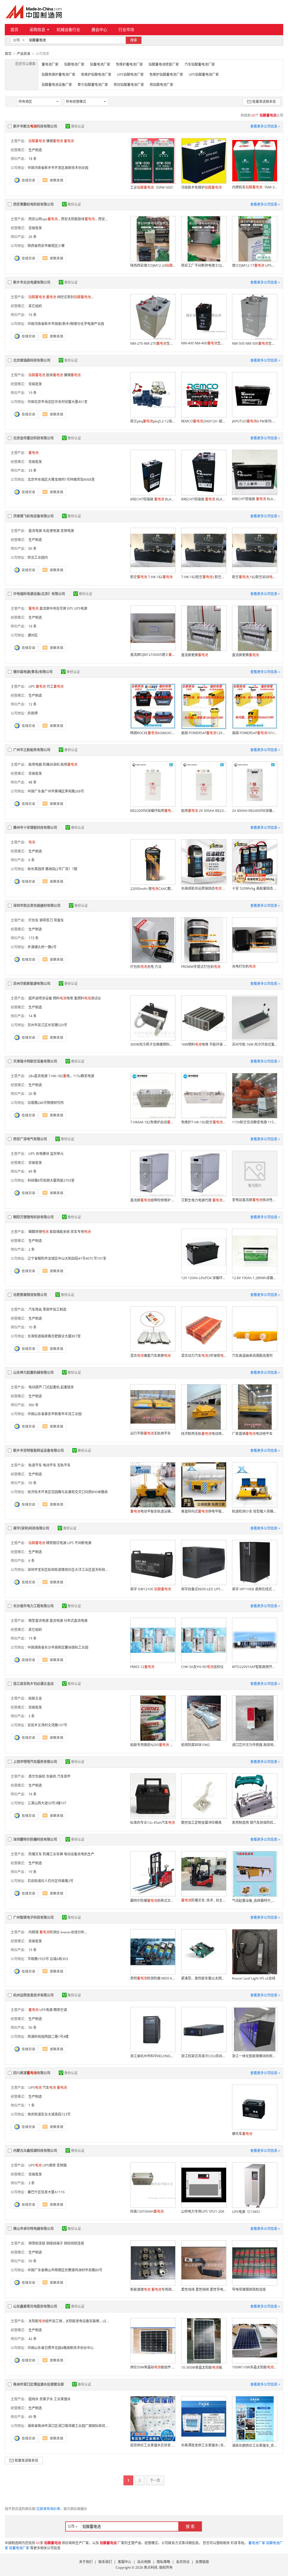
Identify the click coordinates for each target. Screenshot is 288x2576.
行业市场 (126, 29)
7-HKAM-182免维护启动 (153, 1122)
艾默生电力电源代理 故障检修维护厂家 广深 (204, 1200)
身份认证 (78, 126)
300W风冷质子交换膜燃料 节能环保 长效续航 (153, 1044)
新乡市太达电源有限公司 (32, 282)
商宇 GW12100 (151, 1589)
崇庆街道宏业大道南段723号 (49, 2114)
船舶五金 (35, 1698)
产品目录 (24, 54)
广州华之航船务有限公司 (32, 750)
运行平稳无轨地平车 (150, 1433)
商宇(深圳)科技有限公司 (31, 1528)
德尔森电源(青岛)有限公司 (33, 672)
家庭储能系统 (60, 1232)
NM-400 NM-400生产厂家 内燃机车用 (204, 343)
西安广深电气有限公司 (30, 1139)
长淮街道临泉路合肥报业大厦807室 (54, 1336)
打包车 (33, 920)
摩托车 (242, 2134)
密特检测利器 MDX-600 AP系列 (153, 1978)
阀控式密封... (75, 297)
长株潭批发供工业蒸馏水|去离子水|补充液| (204, 2445)
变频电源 (67, 531)
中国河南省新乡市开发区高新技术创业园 (58, 168)
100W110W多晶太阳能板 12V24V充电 (255, 2367)
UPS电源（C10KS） (247, 2212)
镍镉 (55, 141)
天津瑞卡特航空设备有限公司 (35, 1061)
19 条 (32, 393)
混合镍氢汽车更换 (150, 1356)
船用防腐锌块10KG (195, 1745)
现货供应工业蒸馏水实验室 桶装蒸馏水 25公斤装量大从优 (153, 2445)
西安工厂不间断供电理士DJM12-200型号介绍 (204, 265)
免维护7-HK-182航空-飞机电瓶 (204, 1122)
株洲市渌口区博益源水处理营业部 (39, 2384)
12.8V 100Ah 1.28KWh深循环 (255, 1278)
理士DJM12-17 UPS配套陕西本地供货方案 (255, 265)
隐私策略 (163, 2562)
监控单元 (57, 1154)
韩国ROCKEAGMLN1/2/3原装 (153, 733)
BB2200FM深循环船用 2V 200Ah (153, 811)
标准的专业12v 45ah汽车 (153, 1823)
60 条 (32, 548)
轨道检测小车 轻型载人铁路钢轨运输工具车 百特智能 (255, 1511)
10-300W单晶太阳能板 (202, 2367)
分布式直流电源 (76, 1621)
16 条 (32, 315)
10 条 (32, 1327)
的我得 (33, 713)
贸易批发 (35, 228)
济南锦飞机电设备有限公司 (33, 516)
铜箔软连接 (37, 2243)
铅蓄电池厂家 (100, 64)
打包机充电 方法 (146, 967)
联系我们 (105, 2562)
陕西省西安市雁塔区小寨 (46, 246)
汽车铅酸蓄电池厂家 (200, 64)
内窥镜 (33, 1932)
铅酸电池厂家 (74, 64)
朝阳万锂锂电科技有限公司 (33, 1217)
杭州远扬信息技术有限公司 (33, 1995)
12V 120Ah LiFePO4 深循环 (204, 1278)
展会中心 (99, 29)
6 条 (31, 860)
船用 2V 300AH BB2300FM (204, 811)
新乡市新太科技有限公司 (35, 126)
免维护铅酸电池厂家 (96, 74)
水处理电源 (51, 531)
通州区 (33, 635)
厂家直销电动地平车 (252, 1434)
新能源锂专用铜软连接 (153, 2289)
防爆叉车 (35, 1854)
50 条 (32, 1483)
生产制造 (35, 150)
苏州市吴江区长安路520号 (47, 1025)
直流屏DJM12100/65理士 (153, 655)
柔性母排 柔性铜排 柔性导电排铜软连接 (204, 2289)
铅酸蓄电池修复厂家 (164, 64)
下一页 (155, 2480)
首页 (14, 29)
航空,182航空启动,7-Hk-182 (255, 577)
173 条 (33, 938)
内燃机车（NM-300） (255, 187)
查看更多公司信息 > (265, 126)
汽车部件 (64, 1776)
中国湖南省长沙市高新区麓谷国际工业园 (58, 1647)
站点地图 (144, 2562)
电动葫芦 (35, 1387)
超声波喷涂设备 (40, 998)
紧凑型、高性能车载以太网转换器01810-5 (204, 1978)
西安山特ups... (44, 219)
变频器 (62, 2165)
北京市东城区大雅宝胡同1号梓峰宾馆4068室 (61, 479)
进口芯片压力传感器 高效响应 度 (255, 1745)
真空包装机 (37, 1776)
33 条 (32, 470)
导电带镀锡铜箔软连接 (249, 2289)
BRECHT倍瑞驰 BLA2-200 (153, 499)
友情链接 (202, 2562)
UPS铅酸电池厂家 (130, 74)
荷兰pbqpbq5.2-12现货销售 (153, 421)
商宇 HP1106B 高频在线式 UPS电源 (255, 1589)
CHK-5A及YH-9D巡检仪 (202, 1667)
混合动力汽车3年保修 (204, 1356)
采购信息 (37, 29)
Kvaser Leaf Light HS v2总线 (254, 1978)
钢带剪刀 (46, 920)
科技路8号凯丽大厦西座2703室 (51, 1180)
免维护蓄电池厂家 (129, 64)
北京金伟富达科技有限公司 (33, 438)
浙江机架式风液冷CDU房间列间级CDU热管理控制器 (204, 2056)
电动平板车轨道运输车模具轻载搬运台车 (153, 1511)
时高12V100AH (147, 2211)
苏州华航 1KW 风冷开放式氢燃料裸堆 (255, 1044)
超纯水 (33, 2399)
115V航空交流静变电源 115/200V (255, 1122)
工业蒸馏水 (62, 2399)
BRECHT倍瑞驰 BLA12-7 (255, 499)
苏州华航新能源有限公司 (32, 984)
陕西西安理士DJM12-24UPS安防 (153, 265)
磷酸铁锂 (39, 1232)
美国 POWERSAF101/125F (255, 733)
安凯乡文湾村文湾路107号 (47, 1725)
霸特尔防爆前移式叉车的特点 (153, 1901)
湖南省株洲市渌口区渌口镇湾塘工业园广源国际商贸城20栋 (72, 2426)
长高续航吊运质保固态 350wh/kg (204, 888)
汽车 (49, 2088)
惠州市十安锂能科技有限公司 (35, 828)
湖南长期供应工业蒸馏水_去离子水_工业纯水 (255, 2445)
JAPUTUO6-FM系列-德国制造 (255, 421)
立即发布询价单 (48, 2509)
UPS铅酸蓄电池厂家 (204, 74)
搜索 (134, 40)
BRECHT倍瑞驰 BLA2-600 (204, 499)
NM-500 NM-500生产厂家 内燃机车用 (255, 343)
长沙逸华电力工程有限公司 (33, 1606)
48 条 (32, 782)
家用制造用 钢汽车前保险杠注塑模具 (255, 1823)
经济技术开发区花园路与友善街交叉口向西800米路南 (68, 1492)
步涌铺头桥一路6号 (42, 947)
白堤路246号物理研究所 (46, 1103)
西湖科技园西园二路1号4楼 (48, 2037)
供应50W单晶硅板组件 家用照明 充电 (153, 2367)
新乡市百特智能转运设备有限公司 (39, 1450)
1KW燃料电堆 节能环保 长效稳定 (204, 1044)
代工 (55, 686)
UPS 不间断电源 (79, 1543)
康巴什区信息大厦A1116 (46, 2192)
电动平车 (49, 1465)
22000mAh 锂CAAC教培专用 (153, 889)
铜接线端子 (55, 2243)
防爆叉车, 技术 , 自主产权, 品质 (204, 1900)
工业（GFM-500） (153, 187)
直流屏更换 (195, 655)
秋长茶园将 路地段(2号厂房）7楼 (52, 869)
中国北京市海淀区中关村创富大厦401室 (58, 402)
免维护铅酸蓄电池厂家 (166, 74)
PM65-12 (142, 1667)
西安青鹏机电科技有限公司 (33, 204)
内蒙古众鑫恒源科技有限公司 (35, 2151)
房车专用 (81, 1232)
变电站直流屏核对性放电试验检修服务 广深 (255, 1200)
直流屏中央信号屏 (53, 608)
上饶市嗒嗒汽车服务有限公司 (35, 1762)
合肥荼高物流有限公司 (30, 1295)
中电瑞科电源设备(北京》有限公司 (39, 594)
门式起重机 (51, 1387)
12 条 (32, 704)
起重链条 (67, 1387)
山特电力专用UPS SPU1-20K (203, 2211)
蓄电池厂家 (50, 64)
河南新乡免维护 (201, 187)
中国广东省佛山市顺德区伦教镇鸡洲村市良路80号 (65, 2270)
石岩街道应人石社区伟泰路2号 (50, 1881)
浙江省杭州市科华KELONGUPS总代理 (153, 2056)
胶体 (55, 375)
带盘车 (59, 920)
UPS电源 (46, 2010)
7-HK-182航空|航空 (204, 577)
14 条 (32, 1016)
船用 (69, 764)
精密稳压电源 (56, 1543)
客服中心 (125, 2562)
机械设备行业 (68, 29)
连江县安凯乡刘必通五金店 (33, 1684)
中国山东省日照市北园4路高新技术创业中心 (61, 2348)
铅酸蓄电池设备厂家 (57, 85)
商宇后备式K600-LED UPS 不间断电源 (204, 1589)
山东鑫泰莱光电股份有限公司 (35, 2306)
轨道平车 (35, 1465)
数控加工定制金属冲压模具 (201, 1823)
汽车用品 (35, 1309)
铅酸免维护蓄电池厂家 (58, 74)
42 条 (32, 2339)
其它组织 (35, 306)
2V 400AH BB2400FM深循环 (255, 811)
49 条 (32, 1171)
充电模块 (42, 1154)
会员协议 (183, 2562)
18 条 (32, 159)
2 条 (31, 1249)
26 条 (32, 237)
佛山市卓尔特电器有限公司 (33, 2229)
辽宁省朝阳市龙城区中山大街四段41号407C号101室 (67, 1258)
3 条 (31, 1716)
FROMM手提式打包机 (201, 967)
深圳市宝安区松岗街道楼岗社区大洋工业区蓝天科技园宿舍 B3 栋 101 (79, 1570)
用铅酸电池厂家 (161, 85)
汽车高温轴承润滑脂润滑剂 (252, 1356)
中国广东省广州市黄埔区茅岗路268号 (56, 791)
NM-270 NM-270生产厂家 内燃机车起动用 (153, 343)
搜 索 (190, 2526)
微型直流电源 (39, 1621)
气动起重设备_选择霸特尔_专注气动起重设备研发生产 (255, 1901)
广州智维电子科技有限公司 (33, 1917)
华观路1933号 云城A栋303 (48, 1959)
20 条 (32, 1094)
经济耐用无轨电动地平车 (204, 1434)
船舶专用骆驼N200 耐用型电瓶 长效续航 (153, 1745)
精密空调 (60, 2010)
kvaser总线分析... (74, 1932)
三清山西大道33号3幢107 (47, 1803)
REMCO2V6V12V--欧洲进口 (204, 421)
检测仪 (49, 1932)
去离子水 (46, 2399)
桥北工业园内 (38, 557)
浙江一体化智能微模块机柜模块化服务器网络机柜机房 (255, 2056)
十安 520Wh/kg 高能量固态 (255, 888)
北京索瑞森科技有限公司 (32, 360)
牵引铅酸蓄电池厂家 (93, 85)
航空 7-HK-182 (151, 577)
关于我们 (86, 2562)
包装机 (51, 1776)
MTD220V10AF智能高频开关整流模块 (255, 1667)
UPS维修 (49, 2165)
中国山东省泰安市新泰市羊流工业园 (55, 1414)
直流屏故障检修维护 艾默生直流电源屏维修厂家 (153, 1200)
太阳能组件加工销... (47, 2321)
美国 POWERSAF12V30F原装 (204, 733)
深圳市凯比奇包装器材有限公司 (37, 906)
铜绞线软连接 (74, 2243)
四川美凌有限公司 (32, 2073)
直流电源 (35, 531)
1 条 (31, 2105)
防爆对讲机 (51, 764)
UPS (32, 686)
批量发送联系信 (264, 102)
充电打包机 (244, 966)
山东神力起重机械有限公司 (33, 1372)
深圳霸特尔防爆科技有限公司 (35, 1839)
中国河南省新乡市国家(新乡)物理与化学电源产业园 (66, 324)
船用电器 (35, 764)
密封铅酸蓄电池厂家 (129, 85)
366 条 (33, 1405)
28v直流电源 (38, 1076)
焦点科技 (151, 2567)
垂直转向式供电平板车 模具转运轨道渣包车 (204, 1511)
